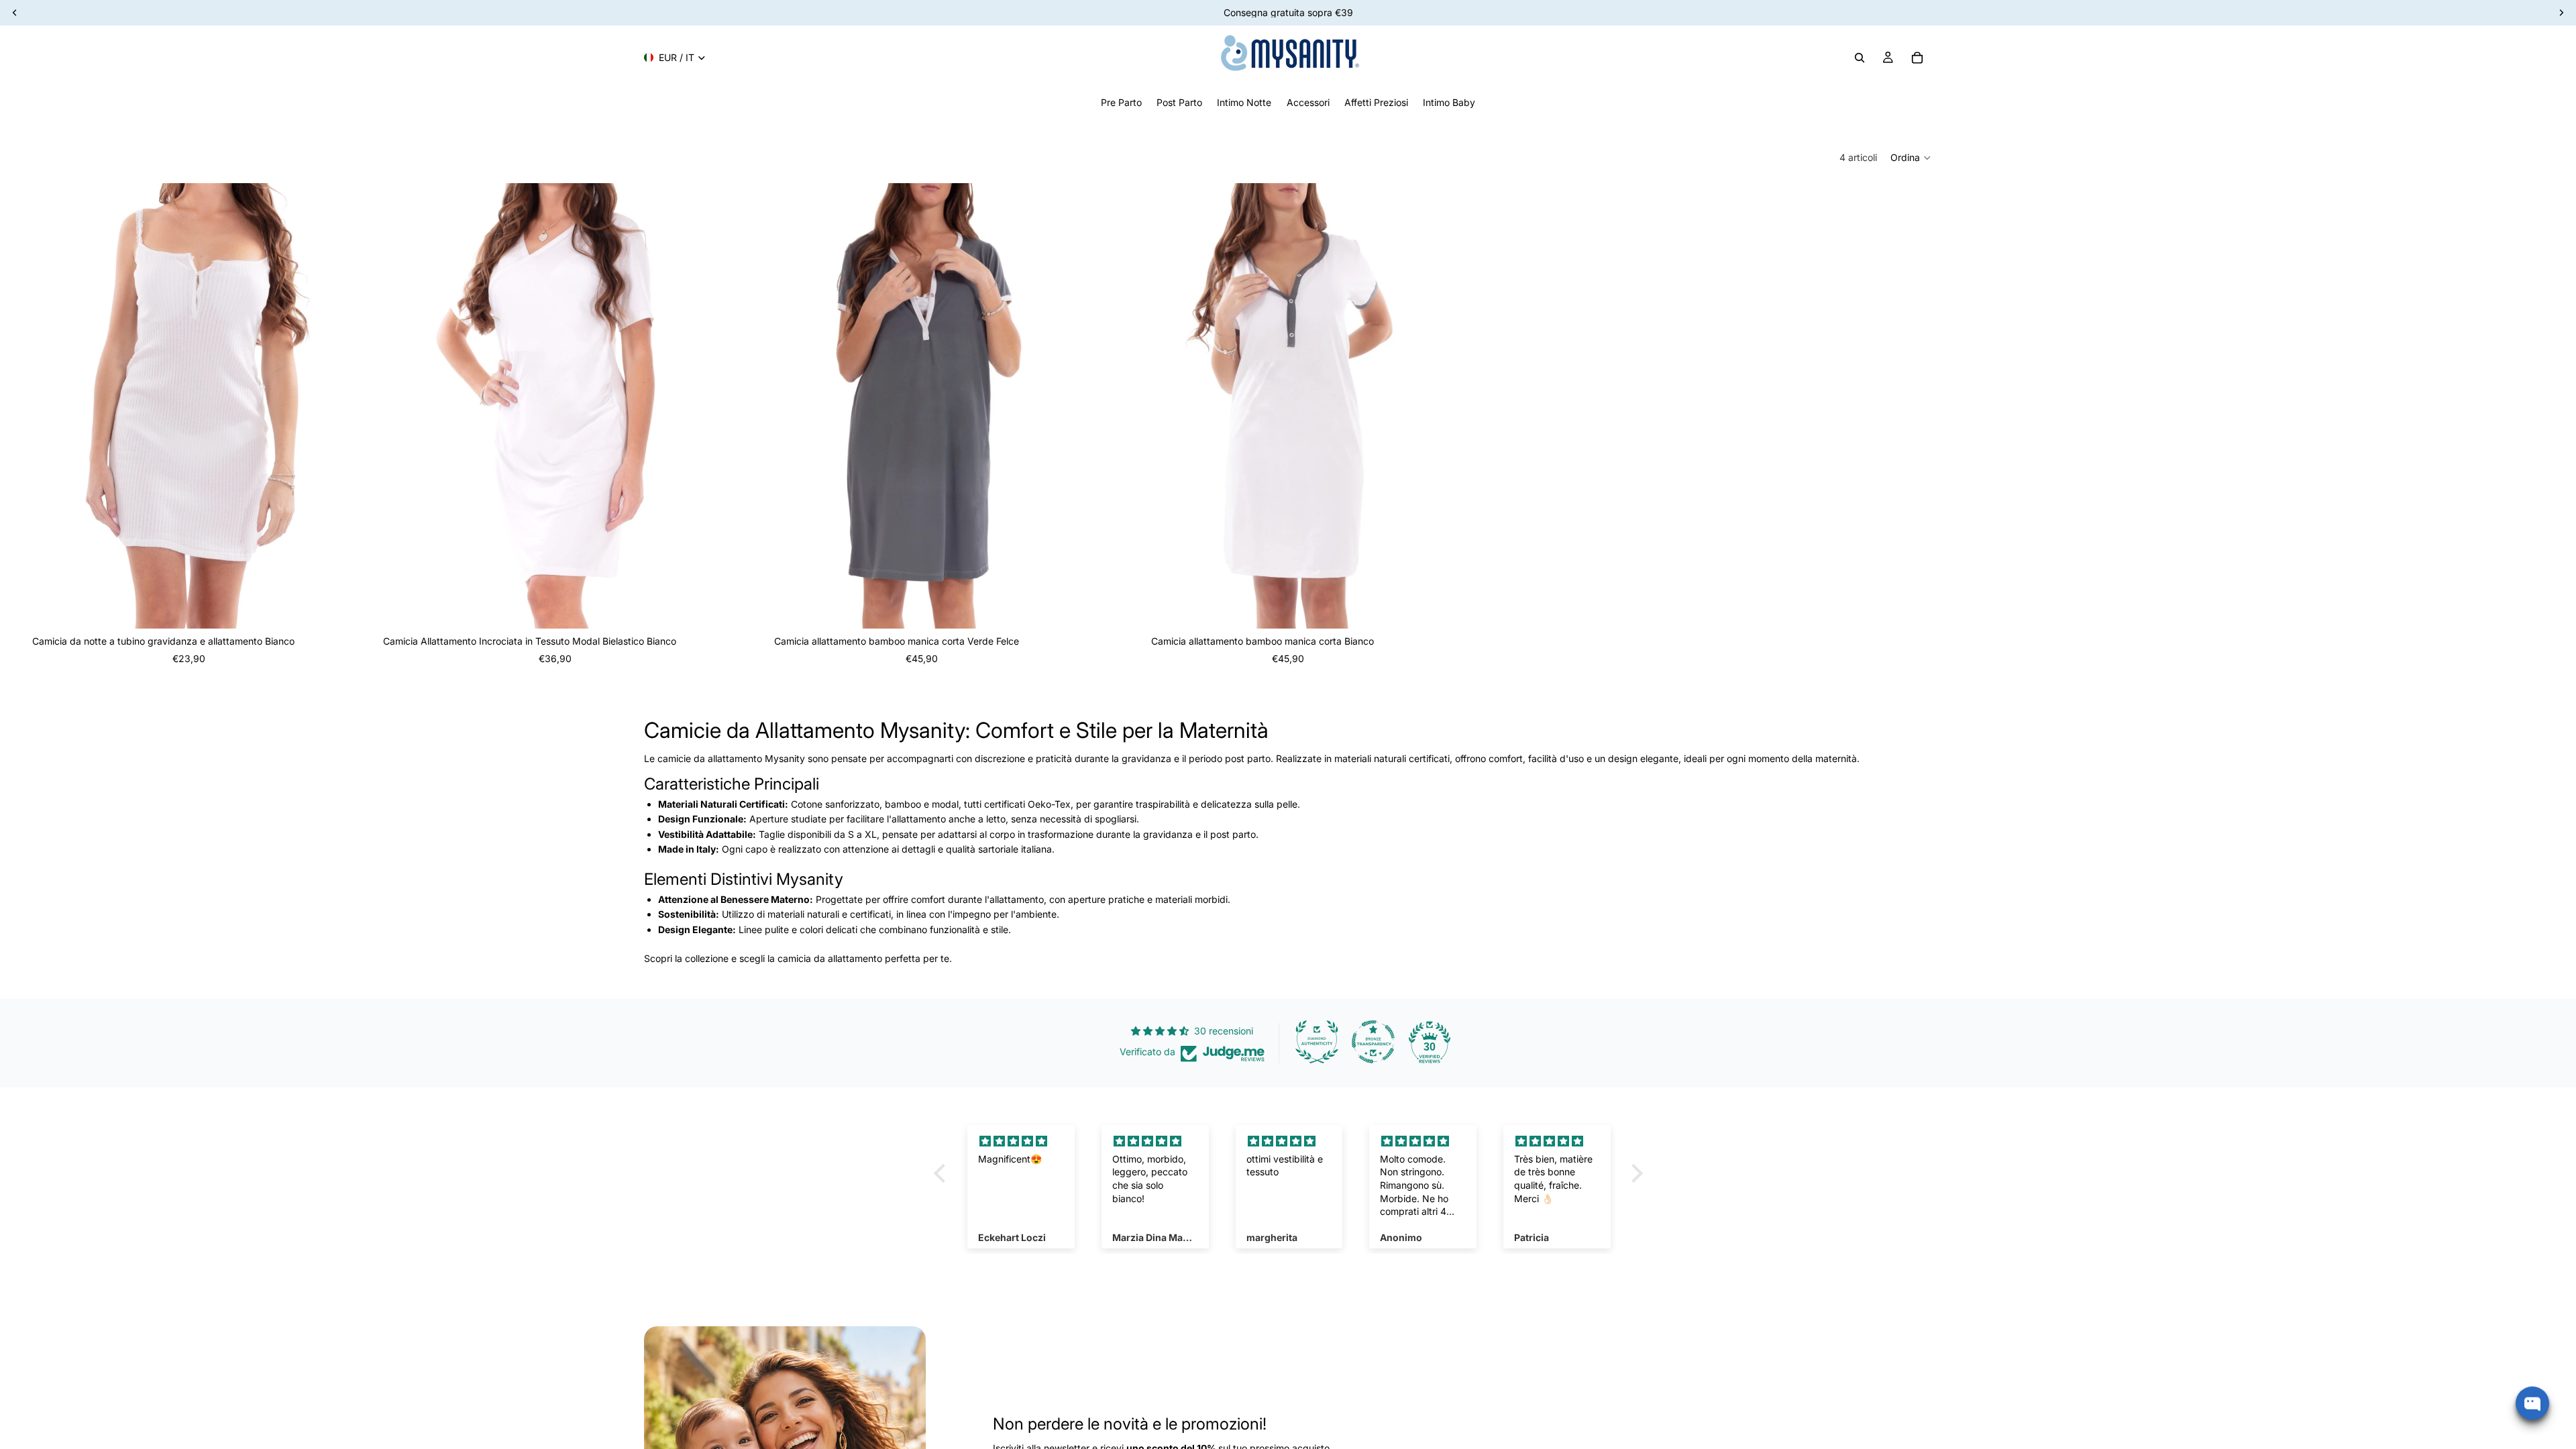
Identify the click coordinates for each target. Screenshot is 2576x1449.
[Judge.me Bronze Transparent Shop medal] (1373, 1042)
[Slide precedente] (764, 406)
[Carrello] (1917, 58)
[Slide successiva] (1079, 406)
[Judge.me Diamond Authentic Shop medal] (1317, 1042)
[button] (1911, 158)
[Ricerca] (1860, 58)
